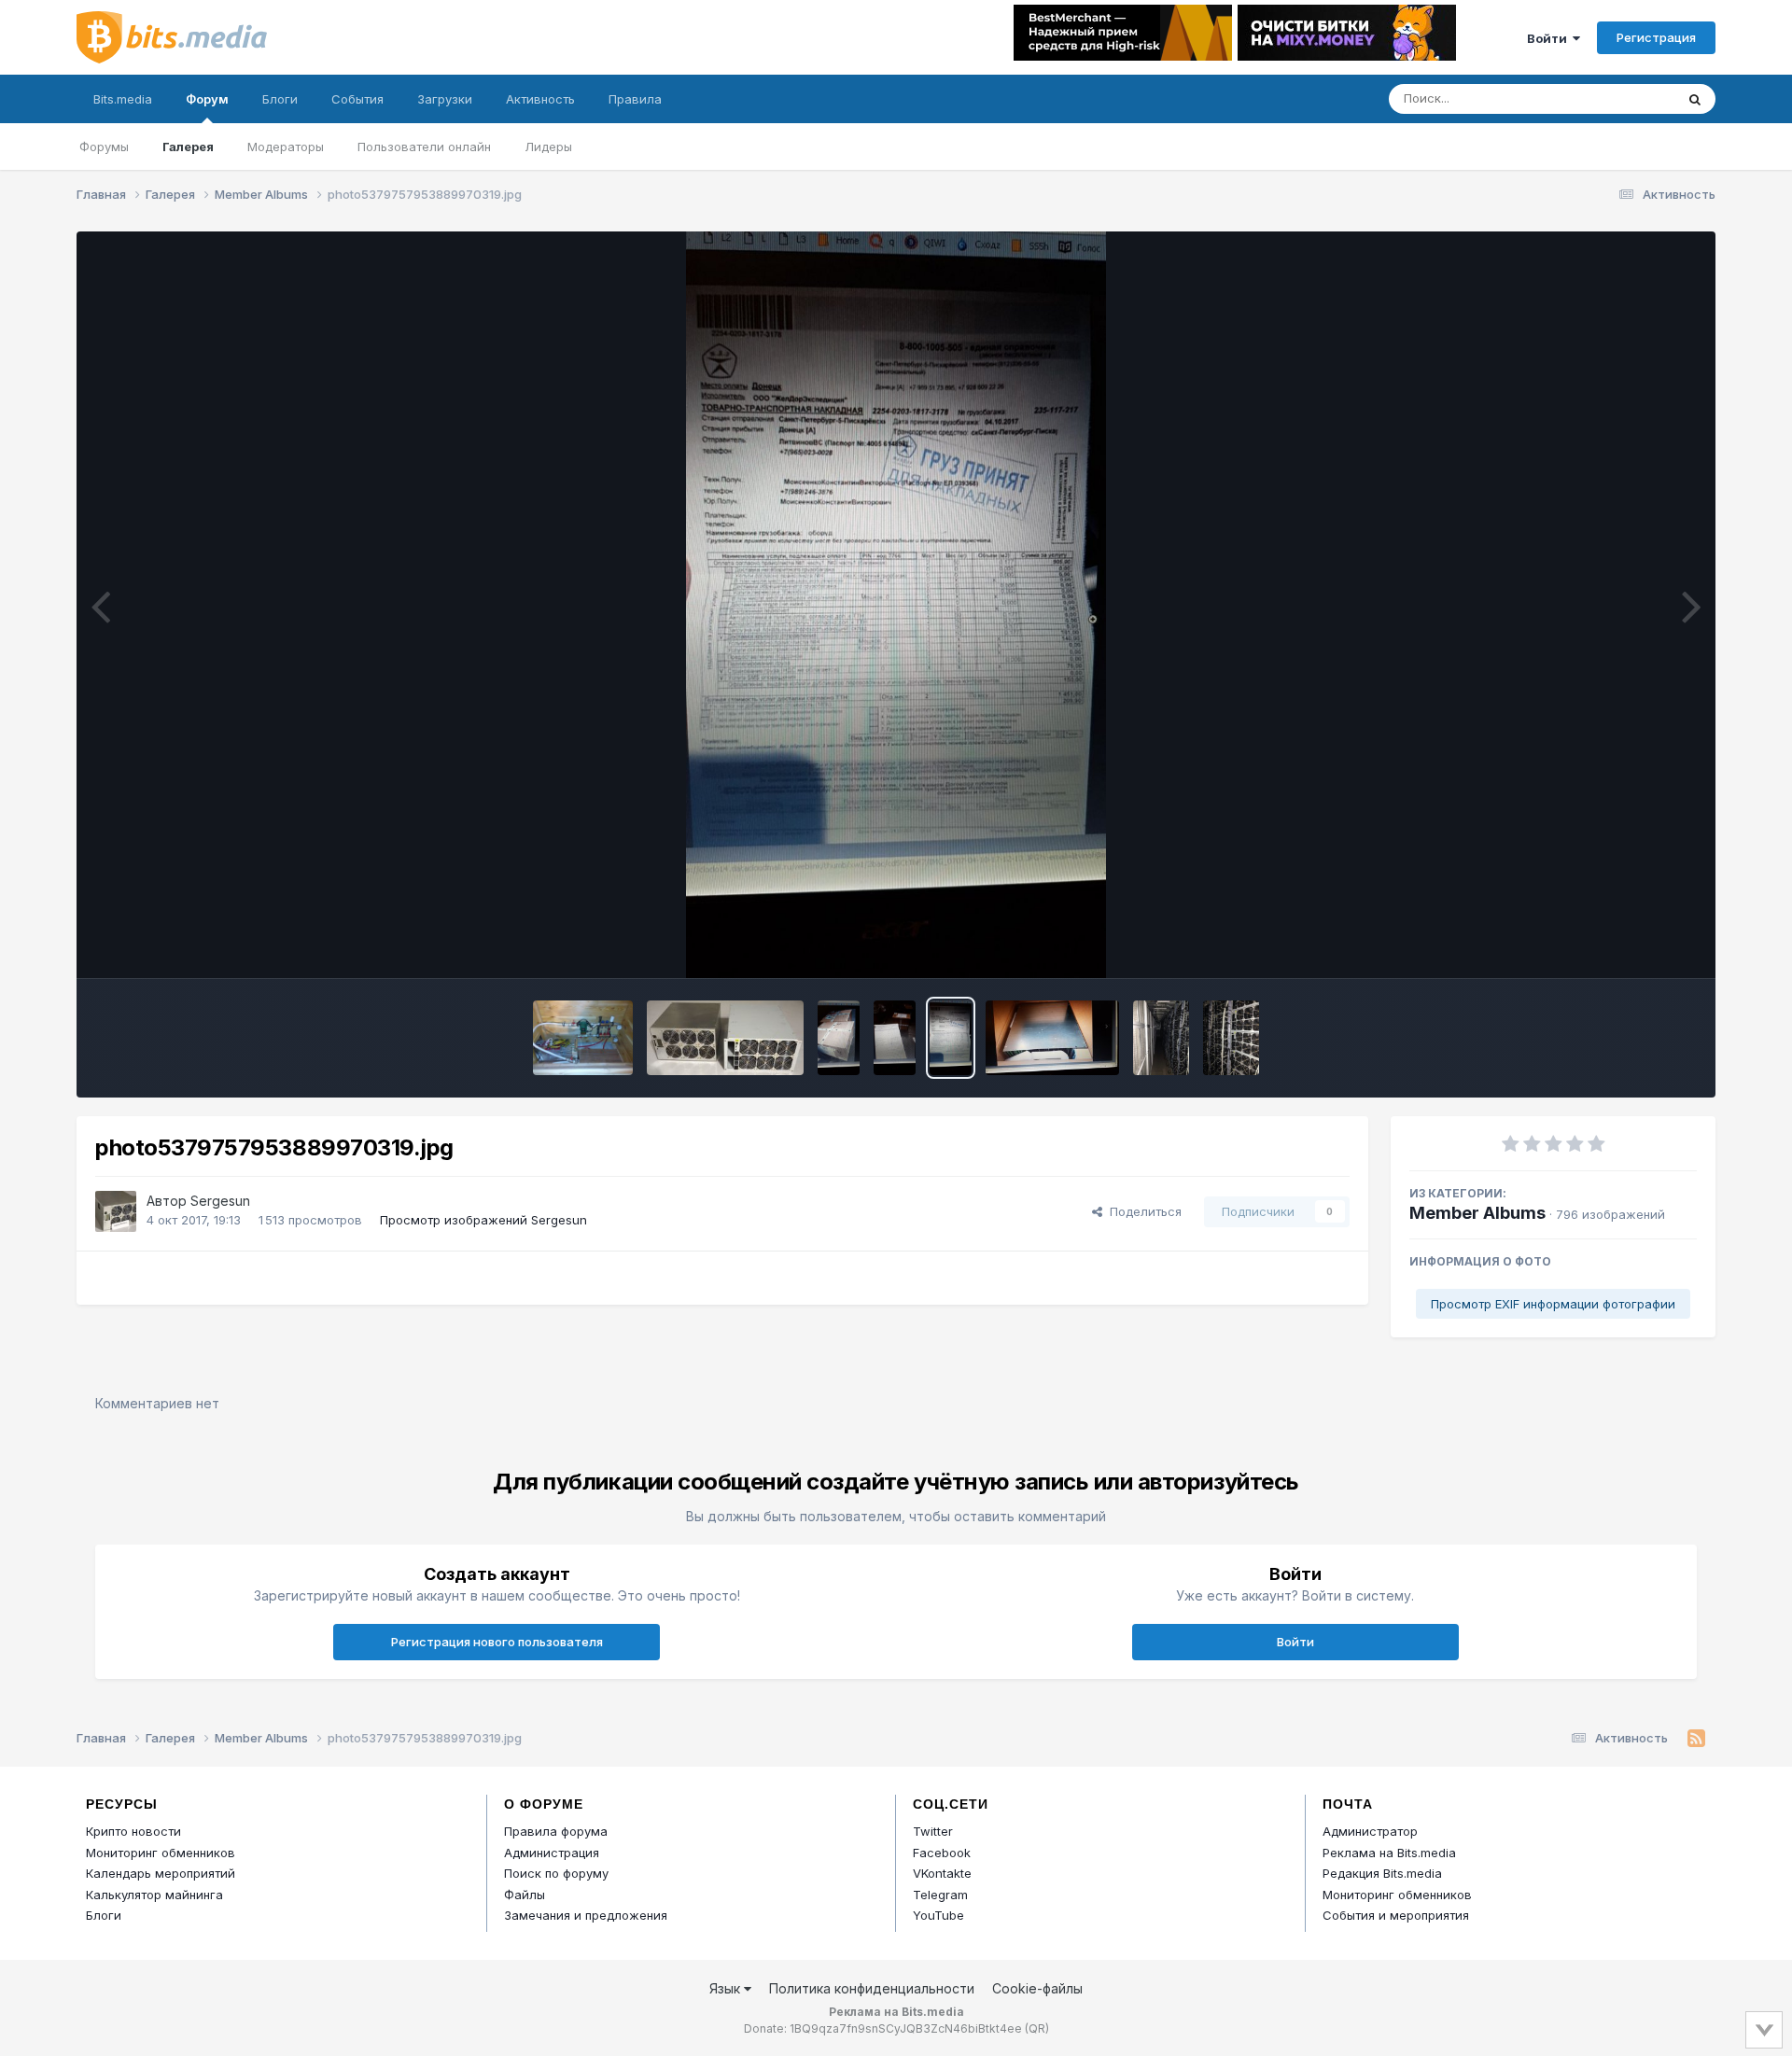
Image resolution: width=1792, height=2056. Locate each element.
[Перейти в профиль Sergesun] (116, 1211)
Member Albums (1477, 1213)
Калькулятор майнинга (154, 1895)
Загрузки (445, 99)
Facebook (942, 1853)
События (357, 99)
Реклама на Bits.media (1389, 1853)
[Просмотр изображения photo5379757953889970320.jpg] (895, 1038)
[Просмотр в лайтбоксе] (896, 605)
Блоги (280, 99)
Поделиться (1142, 1211)
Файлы (525, 1895)
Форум (207, 99)
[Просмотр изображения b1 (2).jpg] (1231, 1038)
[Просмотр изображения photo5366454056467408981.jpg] (583, 1038)
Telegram (940, 1895)
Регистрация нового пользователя (497, 1642)
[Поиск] (1695, 99)
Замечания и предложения (586, 1915)
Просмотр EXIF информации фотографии (1553, 1304)
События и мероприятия (1396, 1915)
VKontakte (942, 1873)
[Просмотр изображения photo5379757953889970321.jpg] (839, 1038)
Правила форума (556, 1831)
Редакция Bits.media (1382, 1873)
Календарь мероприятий (161, 1873)
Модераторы (286, 147)
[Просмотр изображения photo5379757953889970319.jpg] (951, 1038)
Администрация (552, 1853)
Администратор (1370, 1831)
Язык (727, 1988)
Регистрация (1656, 37)
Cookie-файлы (1037, 1988)
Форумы (104, 147)
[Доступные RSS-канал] (1696, 1739)
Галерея (188, 147)
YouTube (938, 1915)
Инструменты (1634, 944)
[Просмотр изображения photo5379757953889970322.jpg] (1052, 1038)
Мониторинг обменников (161, 1853)
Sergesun (220, 1201)
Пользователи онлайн (424, 147)
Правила (635, 99)
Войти (1550, 38)
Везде (1632, 98)
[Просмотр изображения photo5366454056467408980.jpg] (725, 1038)
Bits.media (123, 99)
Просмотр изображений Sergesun (483, 1220)
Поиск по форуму (556, 1873)
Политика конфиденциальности (872, 1988)
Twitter (933, 1831)
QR (1037, 2028)
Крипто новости (133, 1831)
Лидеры (548, 147)
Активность (540, 99)
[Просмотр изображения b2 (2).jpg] (1161, 1038)
